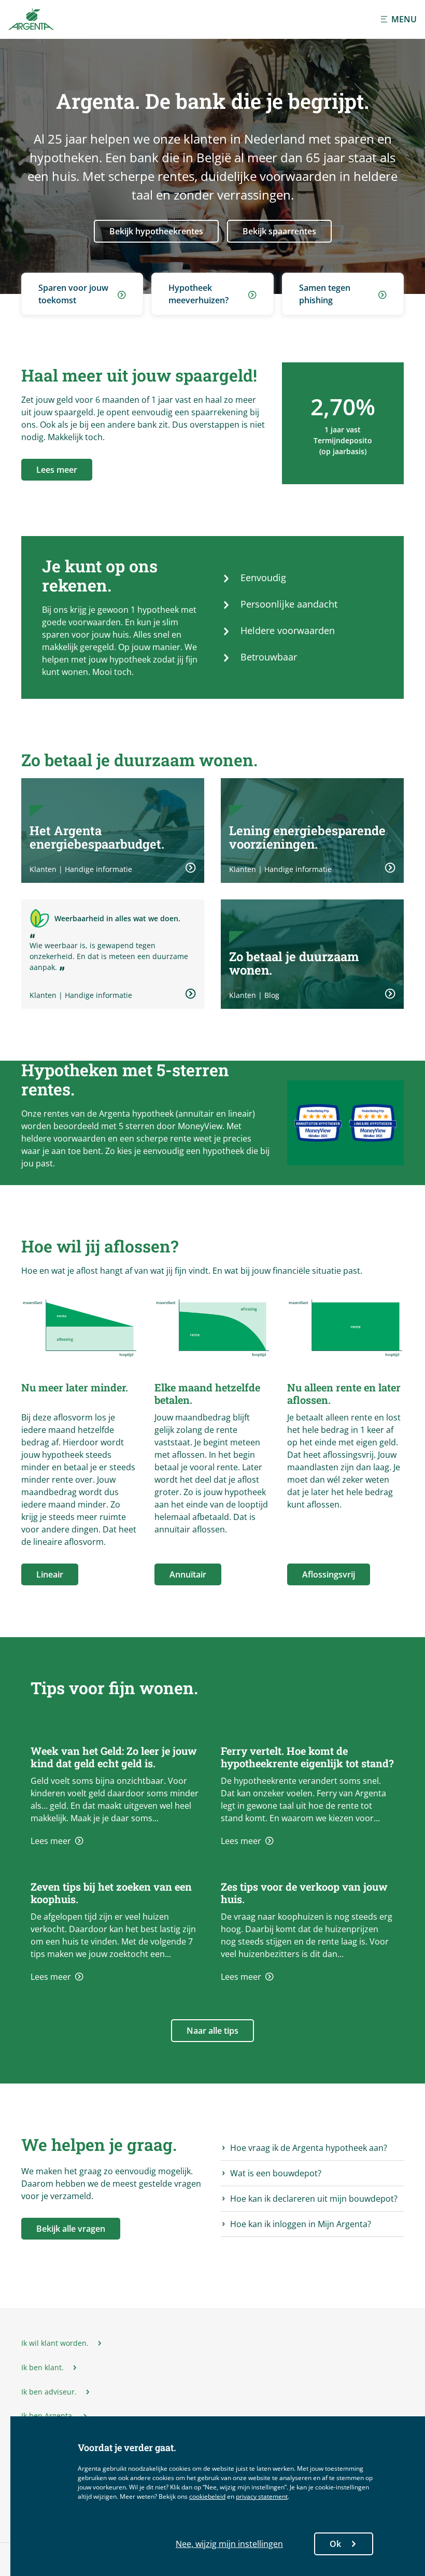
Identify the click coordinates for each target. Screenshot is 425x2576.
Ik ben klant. (42, 2368)
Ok (335, 2544)
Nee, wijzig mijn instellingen (229, 2544)
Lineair (50, 1574)
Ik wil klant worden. (55, 2343)
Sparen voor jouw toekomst (73, 294)
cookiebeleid (207, 2496)
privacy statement (262, 2496)
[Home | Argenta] (31, 19)
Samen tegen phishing (325, 294)
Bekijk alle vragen (71, 2229)
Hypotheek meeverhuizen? (199, 294)
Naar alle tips (212, 2031)
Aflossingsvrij (329, 1574)
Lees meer (57, 470)
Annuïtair (188, 1574)
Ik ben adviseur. (49, 2392)
